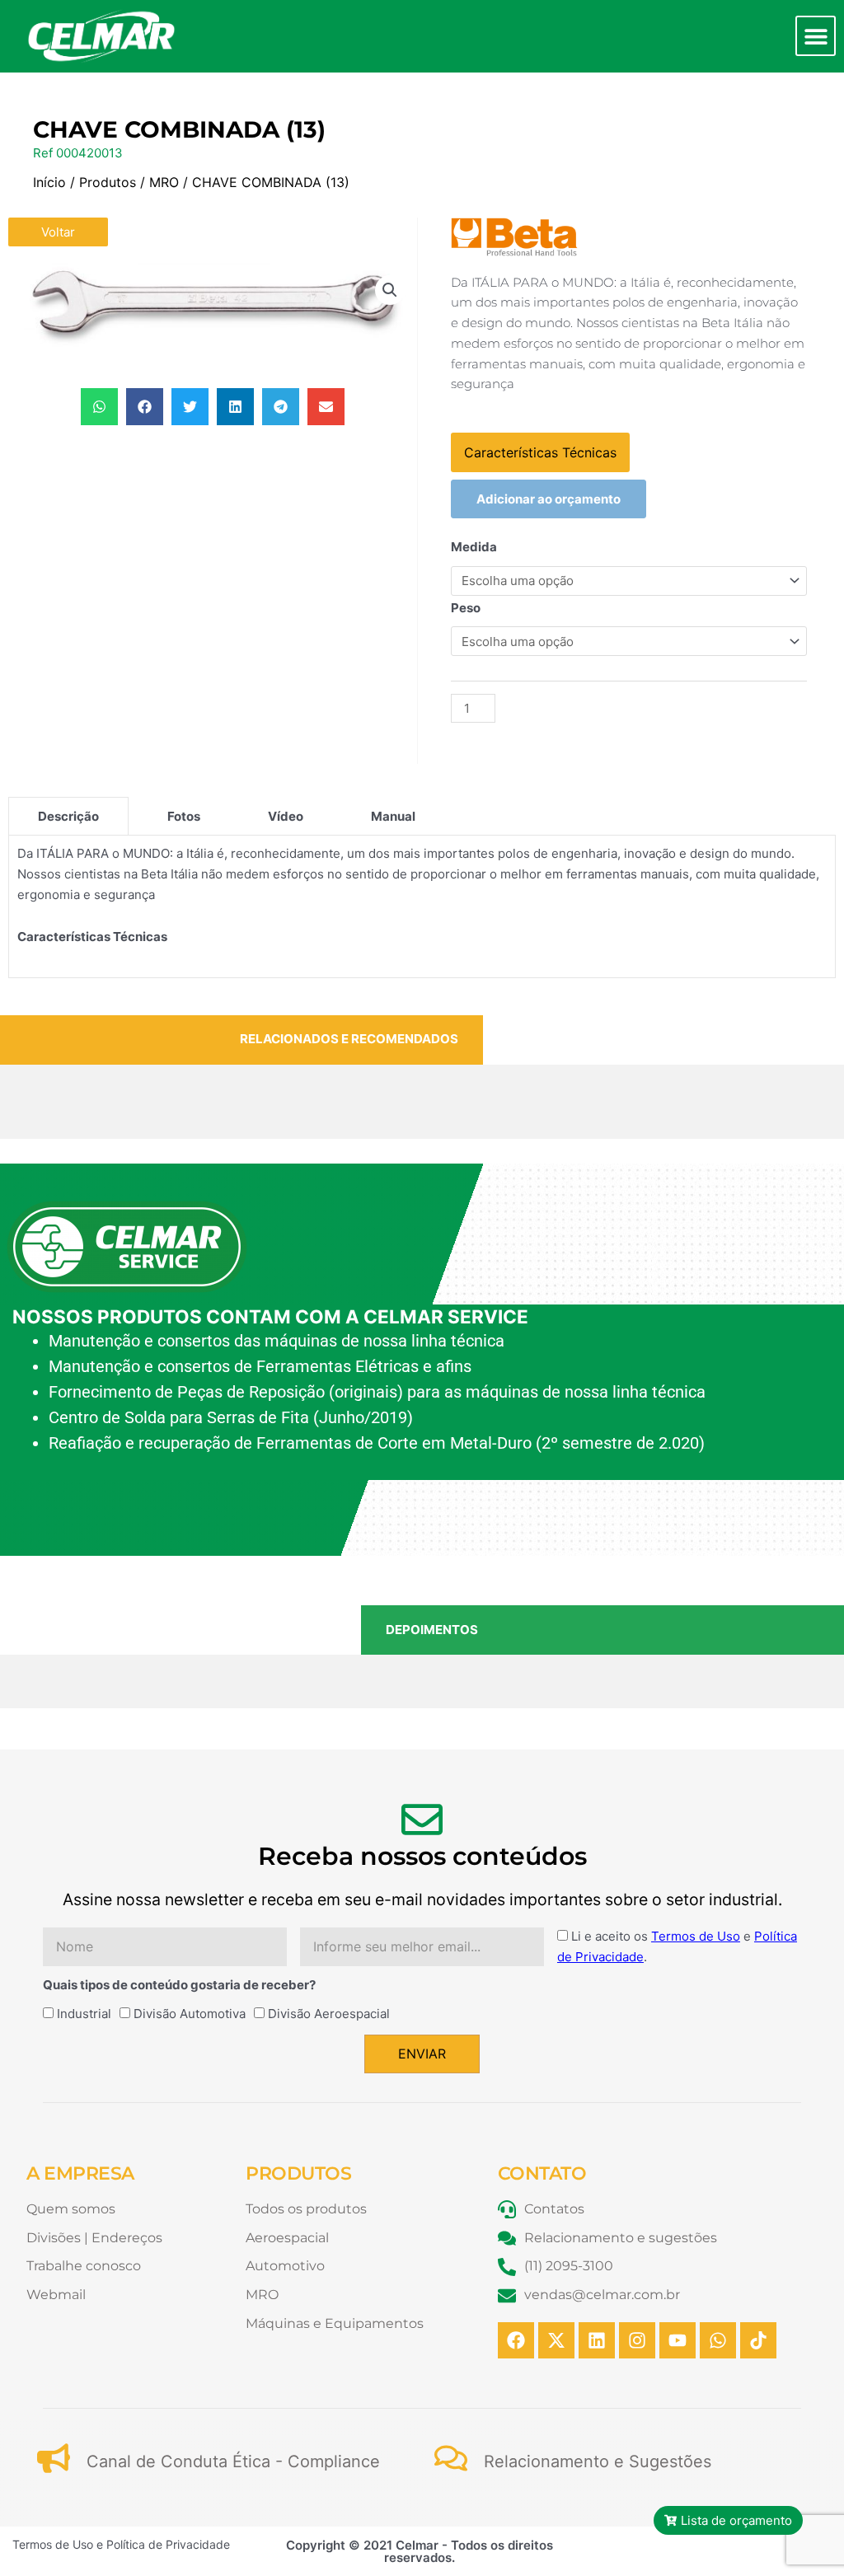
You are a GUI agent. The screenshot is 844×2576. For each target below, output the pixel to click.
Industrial (84, 2014)
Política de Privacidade (168, 2544)
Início (49, 182)
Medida (474, 547)
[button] (816, 36)
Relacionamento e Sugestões (598, 2461)
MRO (164, 182)
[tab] (68, 816)
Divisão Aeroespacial (329, 2014)
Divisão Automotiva (190, 2014)
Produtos (108, 182)
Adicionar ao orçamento (549, 499)
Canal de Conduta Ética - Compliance (233, 2461)
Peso (466, 608)
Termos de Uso (696, 1936)
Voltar (58, 232)
